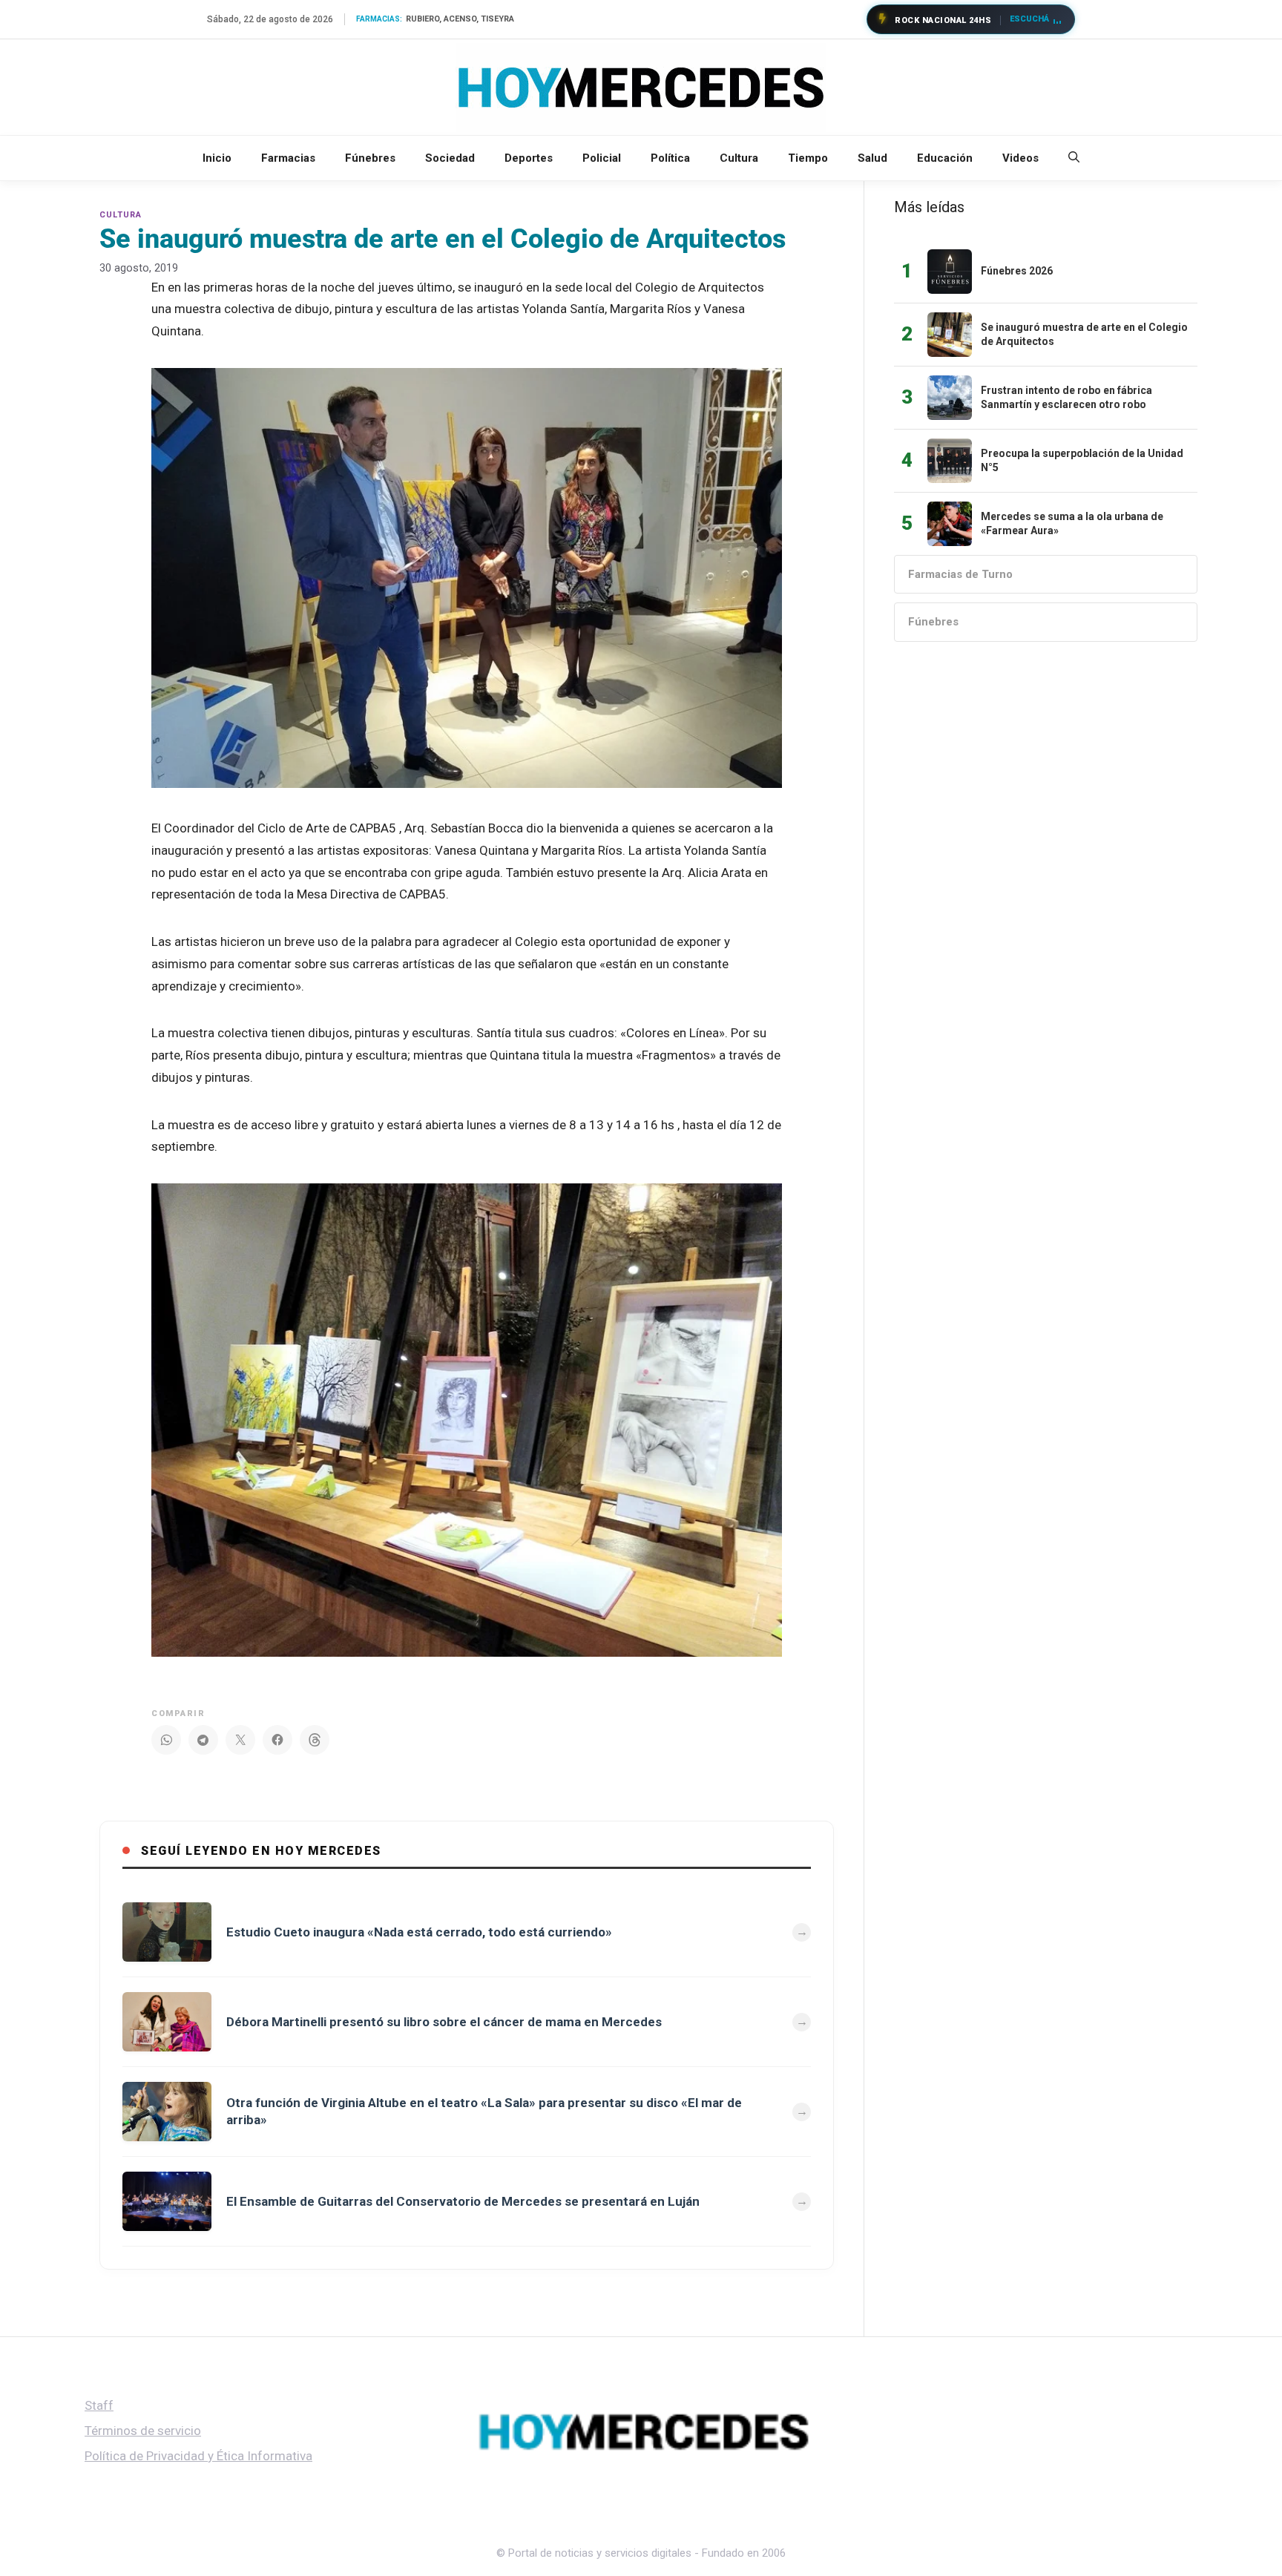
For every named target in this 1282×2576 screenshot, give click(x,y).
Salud (872, 158)
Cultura (739, 158)
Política (670, 158)
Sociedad (450, 158)
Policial (602, 158)
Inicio (217, 158)
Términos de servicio (143, 2431)
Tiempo (808, 158)
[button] (1074, 158)
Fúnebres (370, 158)
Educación (945, 158)
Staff (99, 2405)
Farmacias (288, 158)
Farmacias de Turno (960, 574)
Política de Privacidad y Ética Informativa (198, 2456)
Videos (1020, 158)
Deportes (529, 158)
